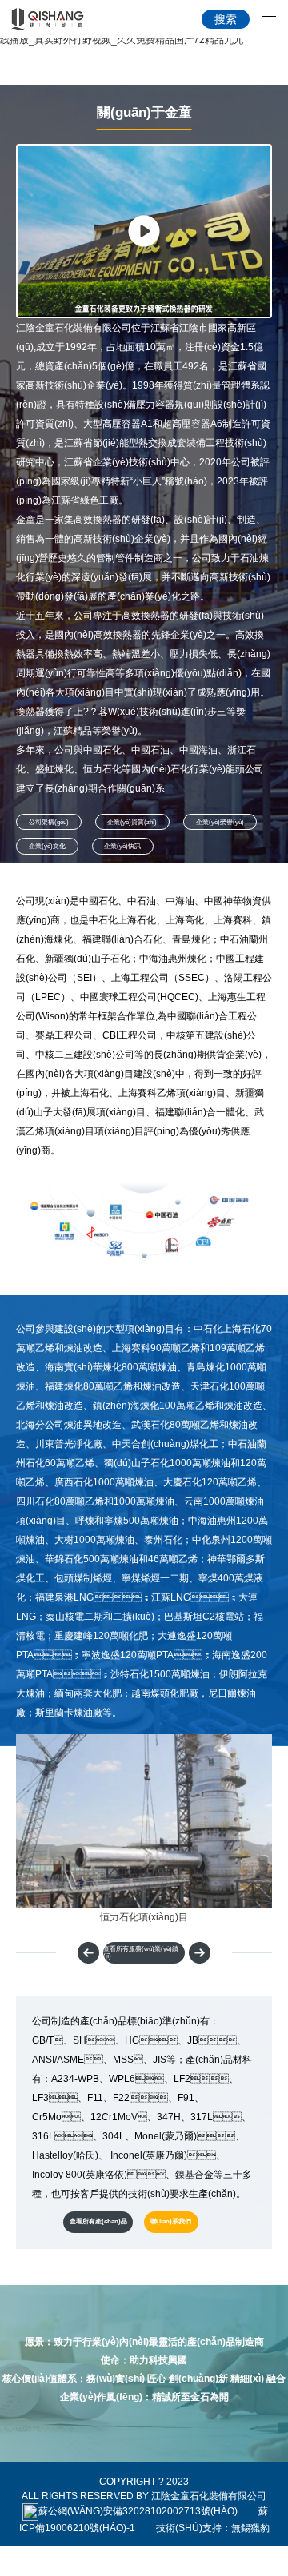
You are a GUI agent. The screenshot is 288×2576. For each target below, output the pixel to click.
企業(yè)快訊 (122, 846)
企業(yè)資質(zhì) (132, 822)
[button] (200, 1953)
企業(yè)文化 (47, 846)
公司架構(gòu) (49, 822)
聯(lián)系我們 (171, 2221)
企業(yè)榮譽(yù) (220, 822)
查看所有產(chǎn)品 (98, 2221)
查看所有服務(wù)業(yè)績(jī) (141, 1952)
